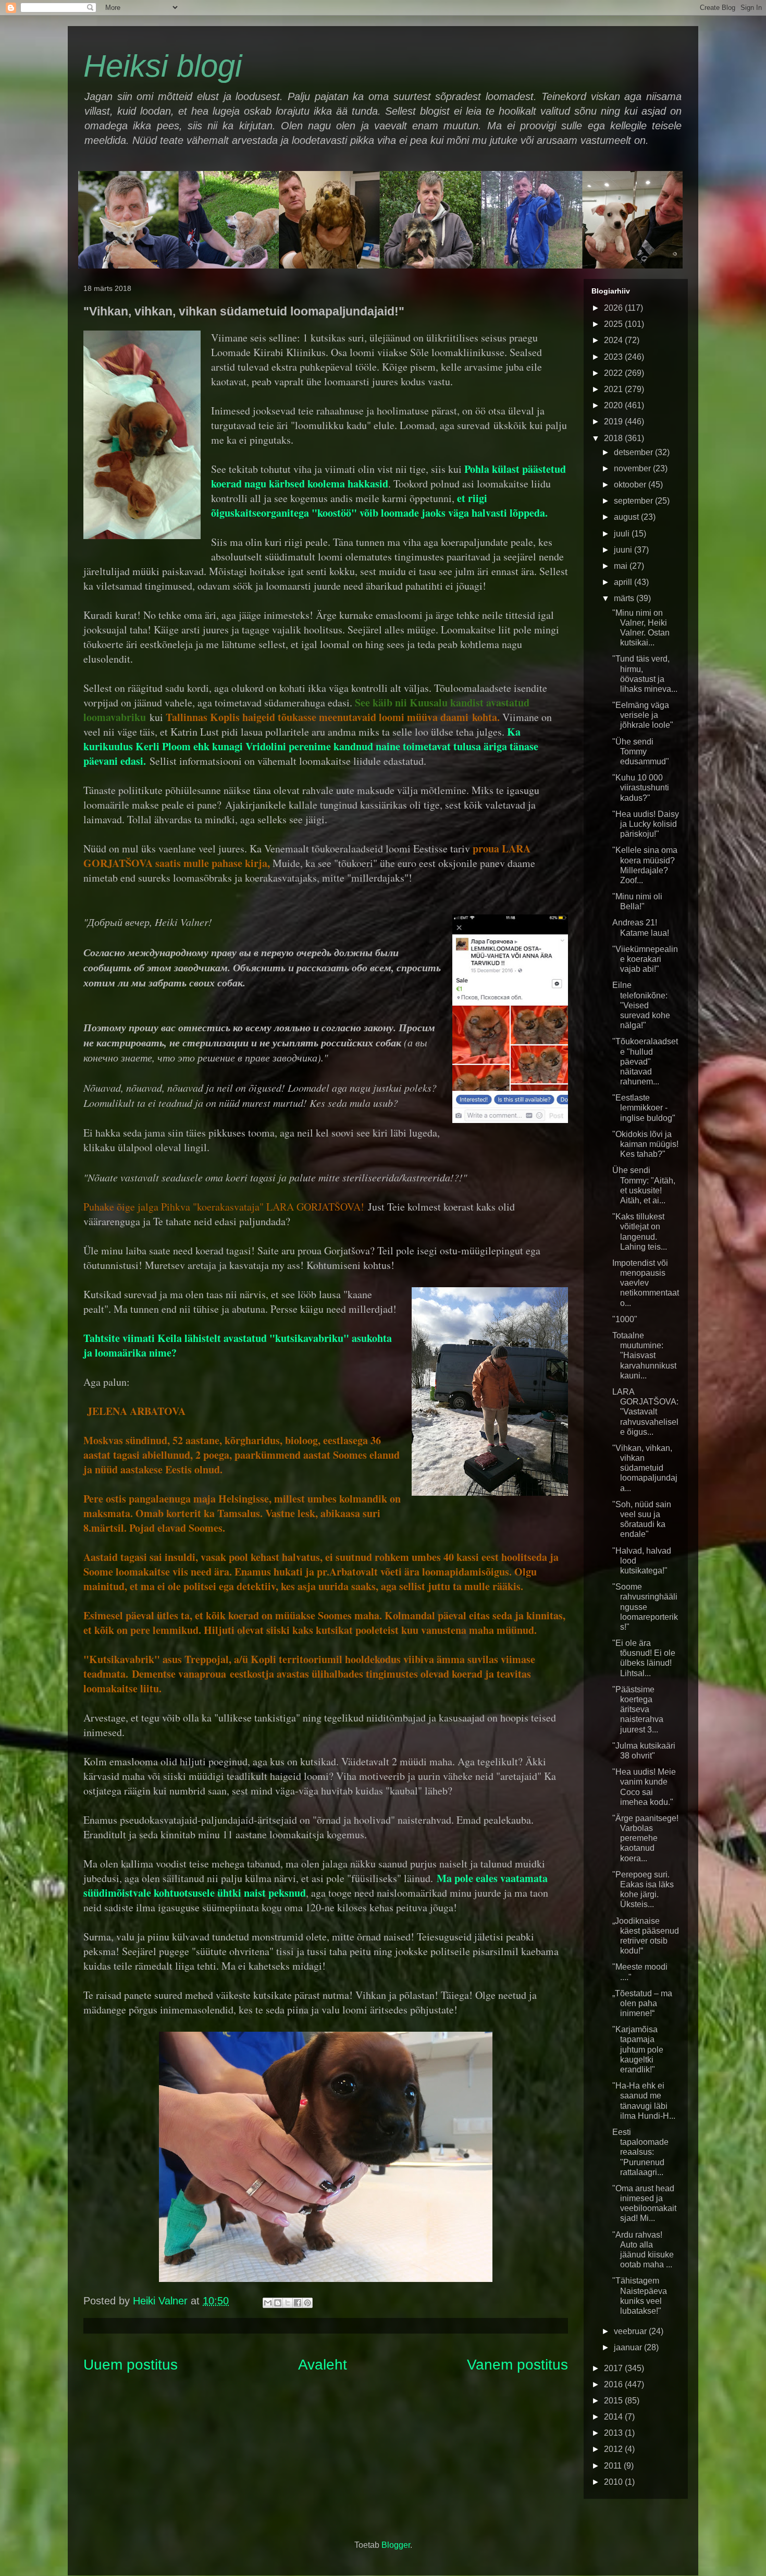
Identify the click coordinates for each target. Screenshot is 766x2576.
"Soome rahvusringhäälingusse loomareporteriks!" (645, 1607)
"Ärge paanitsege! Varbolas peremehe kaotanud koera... (645, 1838)
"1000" (625, 1319)
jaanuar (629, 2347)
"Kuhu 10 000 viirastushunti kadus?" (641, 788)
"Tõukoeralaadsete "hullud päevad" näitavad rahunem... (645, 1061)
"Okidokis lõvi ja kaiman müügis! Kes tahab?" (645, 1144)
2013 (614, 2433)
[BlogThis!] (278, 2303)
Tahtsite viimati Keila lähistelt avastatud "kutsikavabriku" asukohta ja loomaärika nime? (238, 1345)
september (634, 501)
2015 (614, 2401)
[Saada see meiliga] (268, 2303)
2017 (614, 2368)
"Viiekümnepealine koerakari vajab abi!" (645, 959)
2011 (614, 2466)
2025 (614, 324)
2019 (614, 422)
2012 (614, 2449)
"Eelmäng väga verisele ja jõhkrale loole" (643, 715)
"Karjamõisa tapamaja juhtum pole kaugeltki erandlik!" (638, 2049)
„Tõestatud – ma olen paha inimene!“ (642, 2003)
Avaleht (323, 2365)
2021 (614, 389)
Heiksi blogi (163, 66)
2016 (614, 2384)
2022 (614, 373)
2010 (614, 2482)
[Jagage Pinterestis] (307, 2303)
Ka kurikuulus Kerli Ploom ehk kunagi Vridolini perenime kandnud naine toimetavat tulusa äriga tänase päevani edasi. (311, 746)
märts (625, 598)
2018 (614, 438)
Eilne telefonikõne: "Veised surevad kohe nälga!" (641, 1005)
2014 (614, 2417)
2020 (614, 405)
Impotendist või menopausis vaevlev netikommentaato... (646, 1283)
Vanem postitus (517, 2365)
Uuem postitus (131, 2365)
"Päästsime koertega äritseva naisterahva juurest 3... (638, 1710)
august (627, 517)
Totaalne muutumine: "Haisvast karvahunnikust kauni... (644, 1356)
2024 (614, 340)
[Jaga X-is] (288, 2303)
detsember (634, 452)
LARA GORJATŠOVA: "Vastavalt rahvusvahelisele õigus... (645, 1412)
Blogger (396, 2545)
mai (622, 566)
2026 (614, 308)
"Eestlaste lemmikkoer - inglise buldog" (644, 1108)
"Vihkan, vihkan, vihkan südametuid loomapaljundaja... (645, 1468)
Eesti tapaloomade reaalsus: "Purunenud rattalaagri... (640, 2152)
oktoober (631, 485)
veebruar (631, 2331)
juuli (623, 534)
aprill (624, 582)
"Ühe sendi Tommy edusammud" (641, 752)
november (633, 468)
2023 (614, 357)
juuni (624, 550)
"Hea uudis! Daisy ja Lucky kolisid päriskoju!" (646, 824)
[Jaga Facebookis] (298, 2303)
